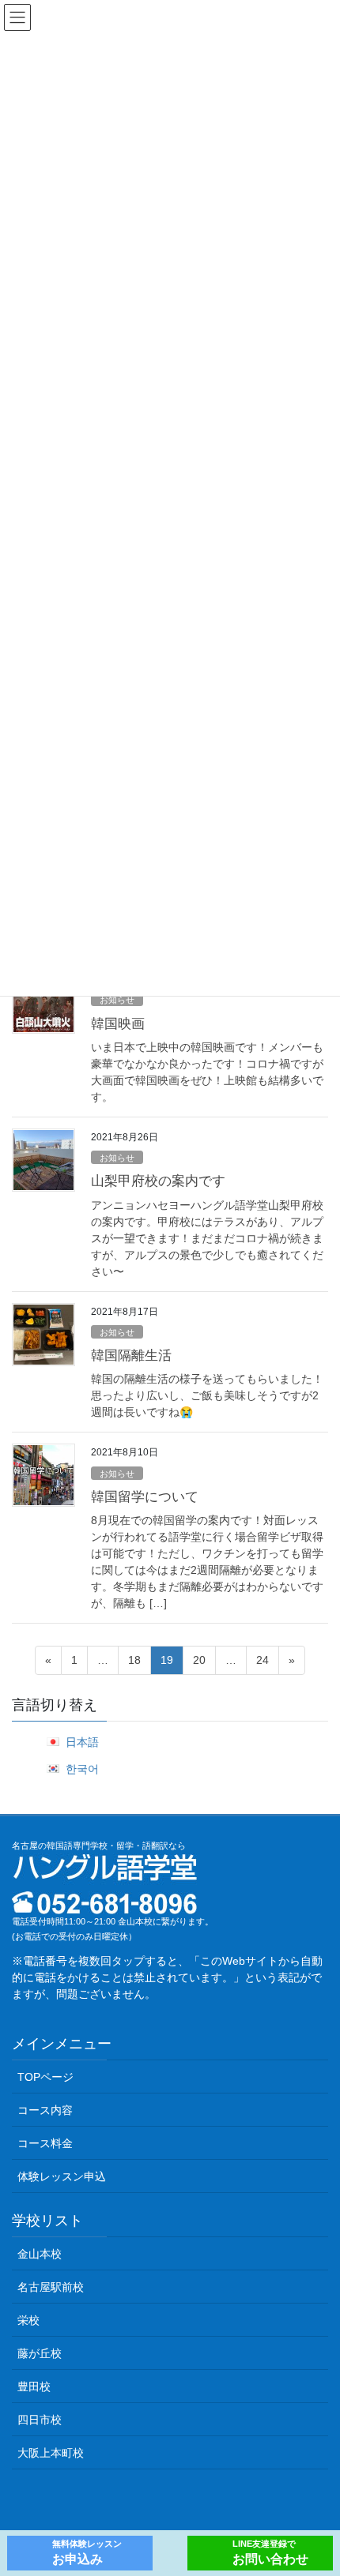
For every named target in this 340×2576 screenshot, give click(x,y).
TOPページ (45, 2077)
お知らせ (117, 1000)
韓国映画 (118, 1024)
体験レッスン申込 (62, 2176)
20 (199, 1664)
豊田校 (34, 2386)
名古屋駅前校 (51, 2287)
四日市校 (40, 2420)
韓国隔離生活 (131, 1356)
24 (262, 1664)
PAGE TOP (316, 2484)
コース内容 (45, 2110)
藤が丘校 (40, 2353)
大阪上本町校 (51, 2453)
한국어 (82, 1769)
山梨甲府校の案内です (158, 1181)
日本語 (82, 1742)
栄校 (28, 2320)
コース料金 (45, 2143)
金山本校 (40, 2254)
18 (134, 1664)
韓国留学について (145, 1497)
